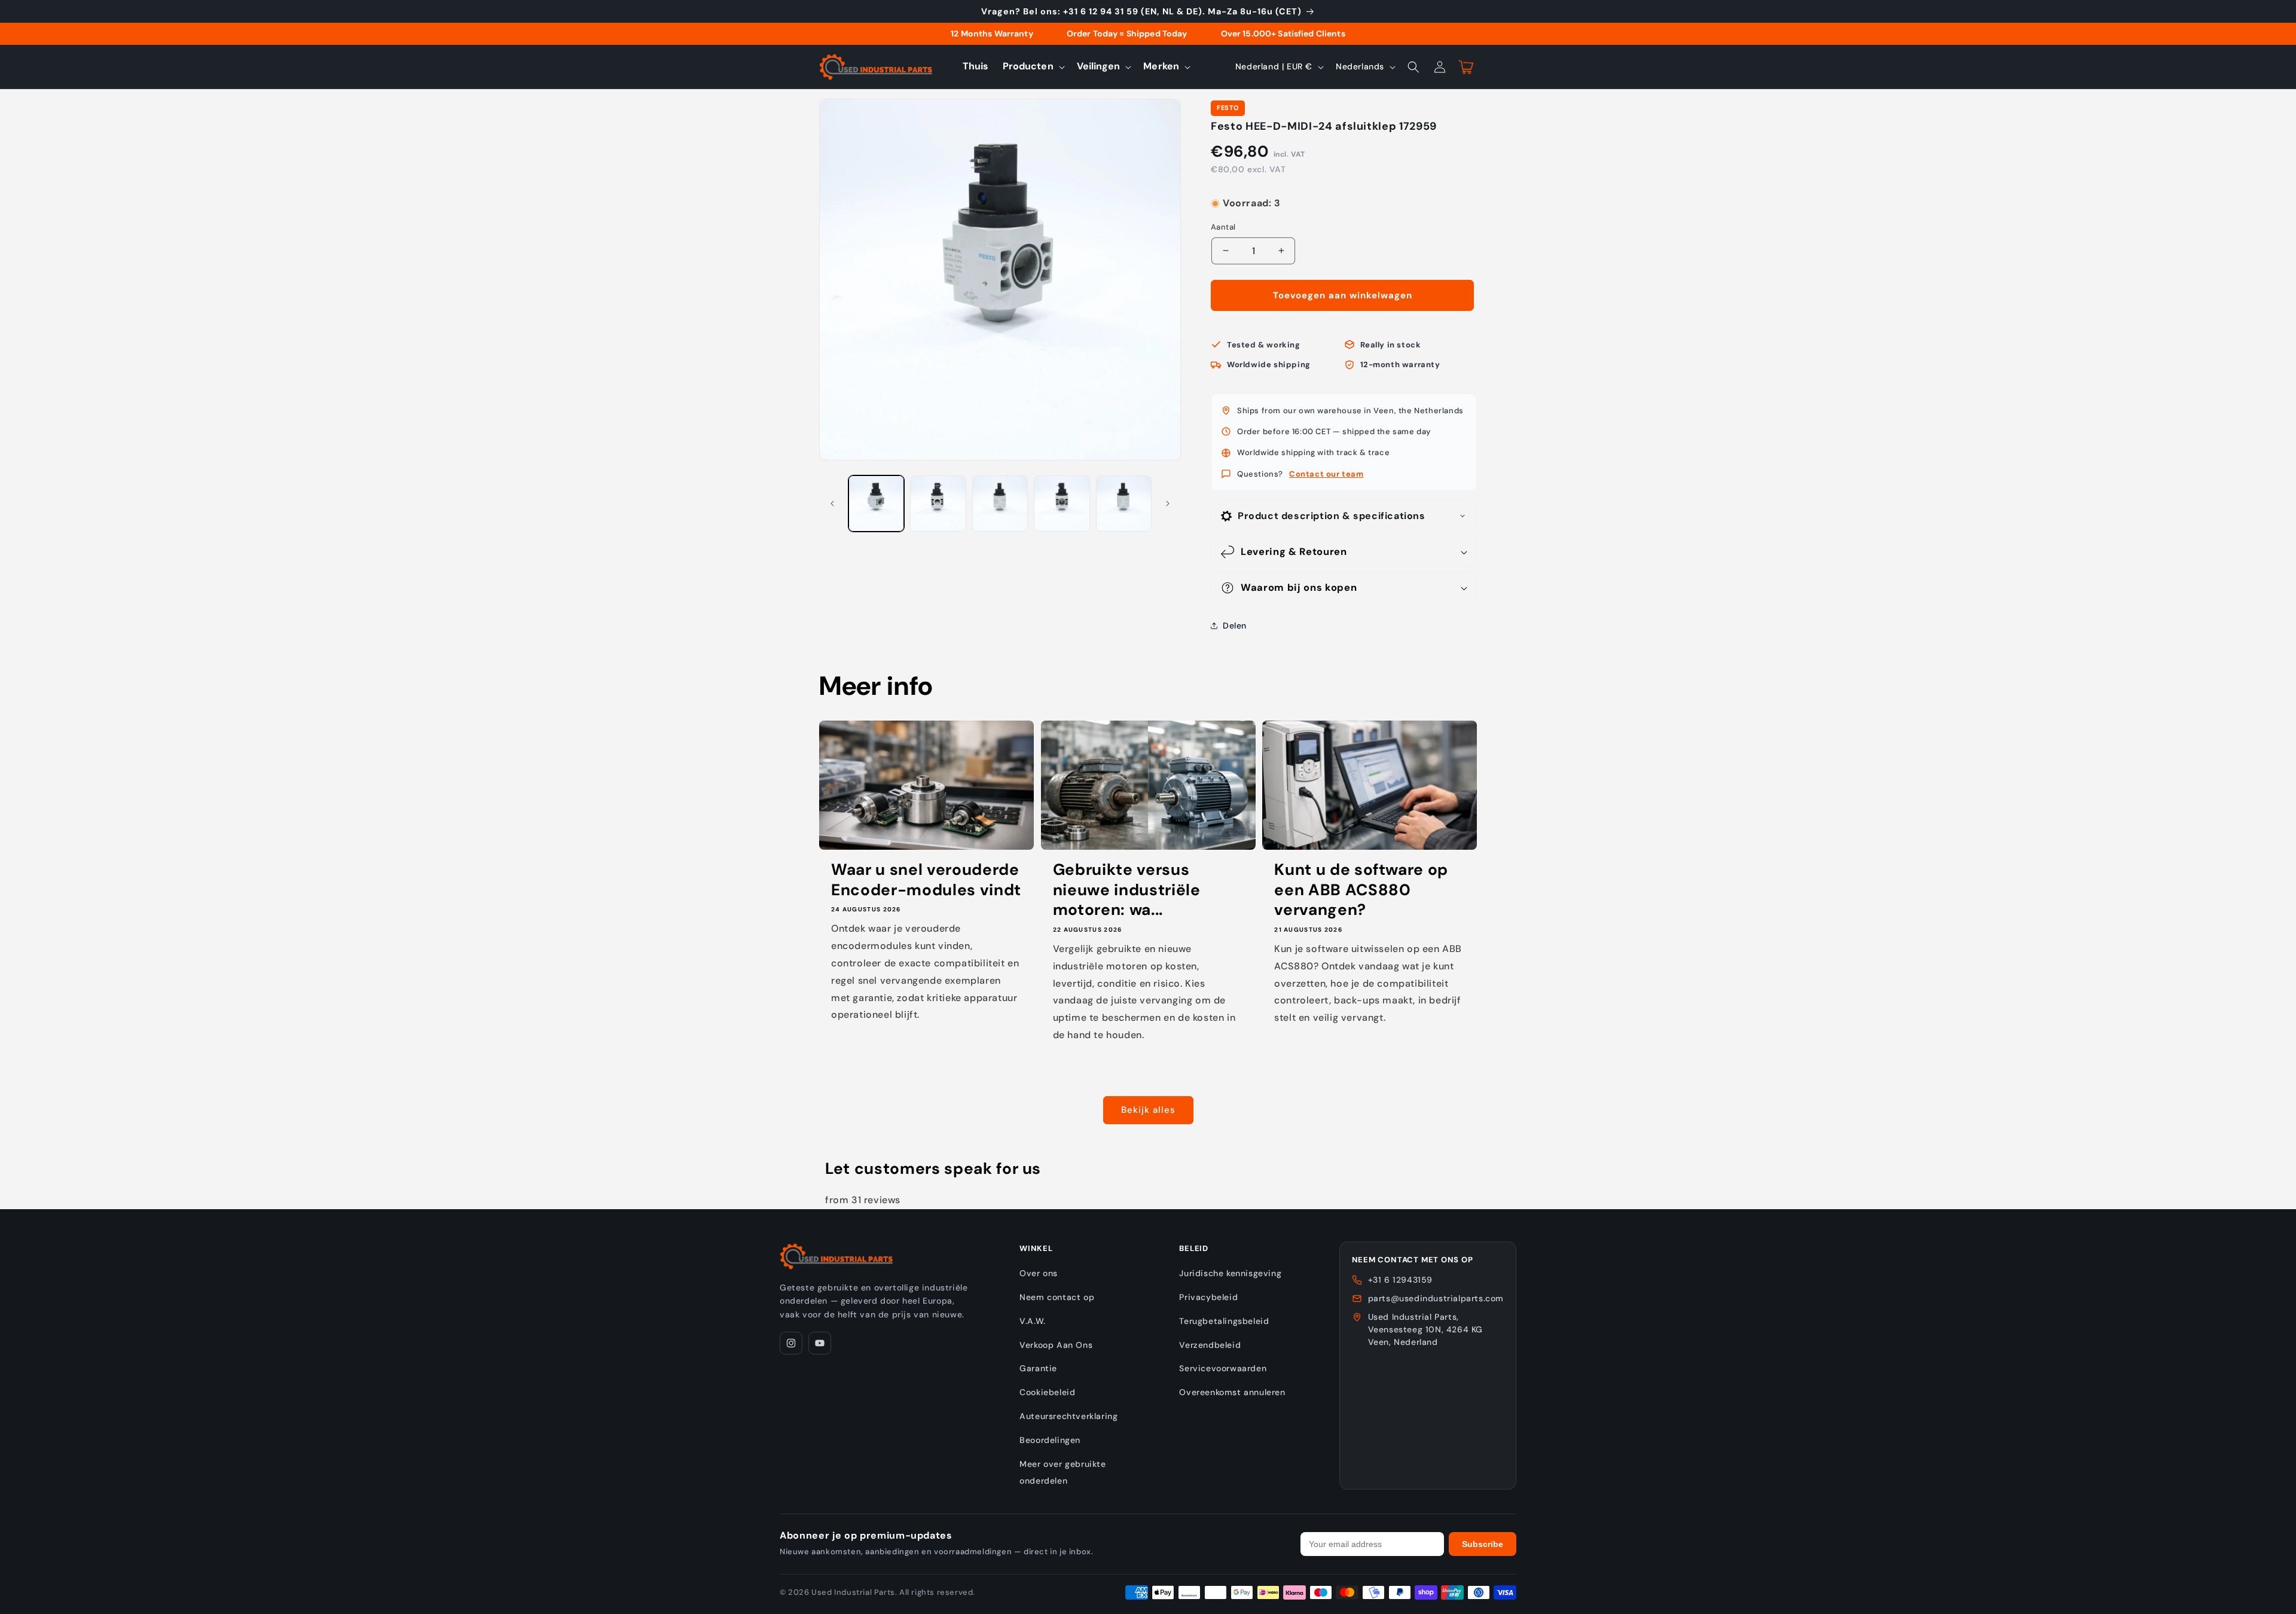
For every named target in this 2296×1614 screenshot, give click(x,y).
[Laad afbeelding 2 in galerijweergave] (938, 503)
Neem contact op (1057, 1297)
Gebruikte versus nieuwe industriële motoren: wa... (1127, 890)
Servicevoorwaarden (1223, 1368)
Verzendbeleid (1210, 1345)
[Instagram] (791, 1343)
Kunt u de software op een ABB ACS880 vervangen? (1361, 890)
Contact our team (1326, 474)
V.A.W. (1033, 1321)
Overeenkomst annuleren (1232, 1392)
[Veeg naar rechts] (1168, 504)
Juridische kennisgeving (1230, 1273)
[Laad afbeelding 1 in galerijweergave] (876, 503)
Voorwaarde (1234, 192)
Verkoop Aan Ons (1056, 1345)
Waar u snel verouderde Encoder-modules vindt (926, 880)
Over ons (1039, 1273)
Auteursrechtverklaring (1068, 1416)
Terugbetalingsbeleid (1224, 1321)
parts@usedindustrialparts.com (1436, 1298)
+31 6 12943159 (1400, 1280)
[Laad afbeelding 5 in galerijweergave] (1124, 503)
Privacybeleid (1208, 1297)
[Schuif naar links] (832, 504)
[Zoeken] (1413, 67)
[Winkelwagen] (1466, 67)
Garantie (1038, 1368)
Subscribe (1483, 1544)
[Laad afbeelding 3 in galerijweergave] (1000, 503)
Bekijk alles (1148, 1110)
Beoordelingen (1050, 1440)
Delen (1235, 626)
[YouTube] (820, 1343)
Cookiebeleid (1047, 1392)
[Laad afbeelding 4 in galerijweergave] (1062, 503)
